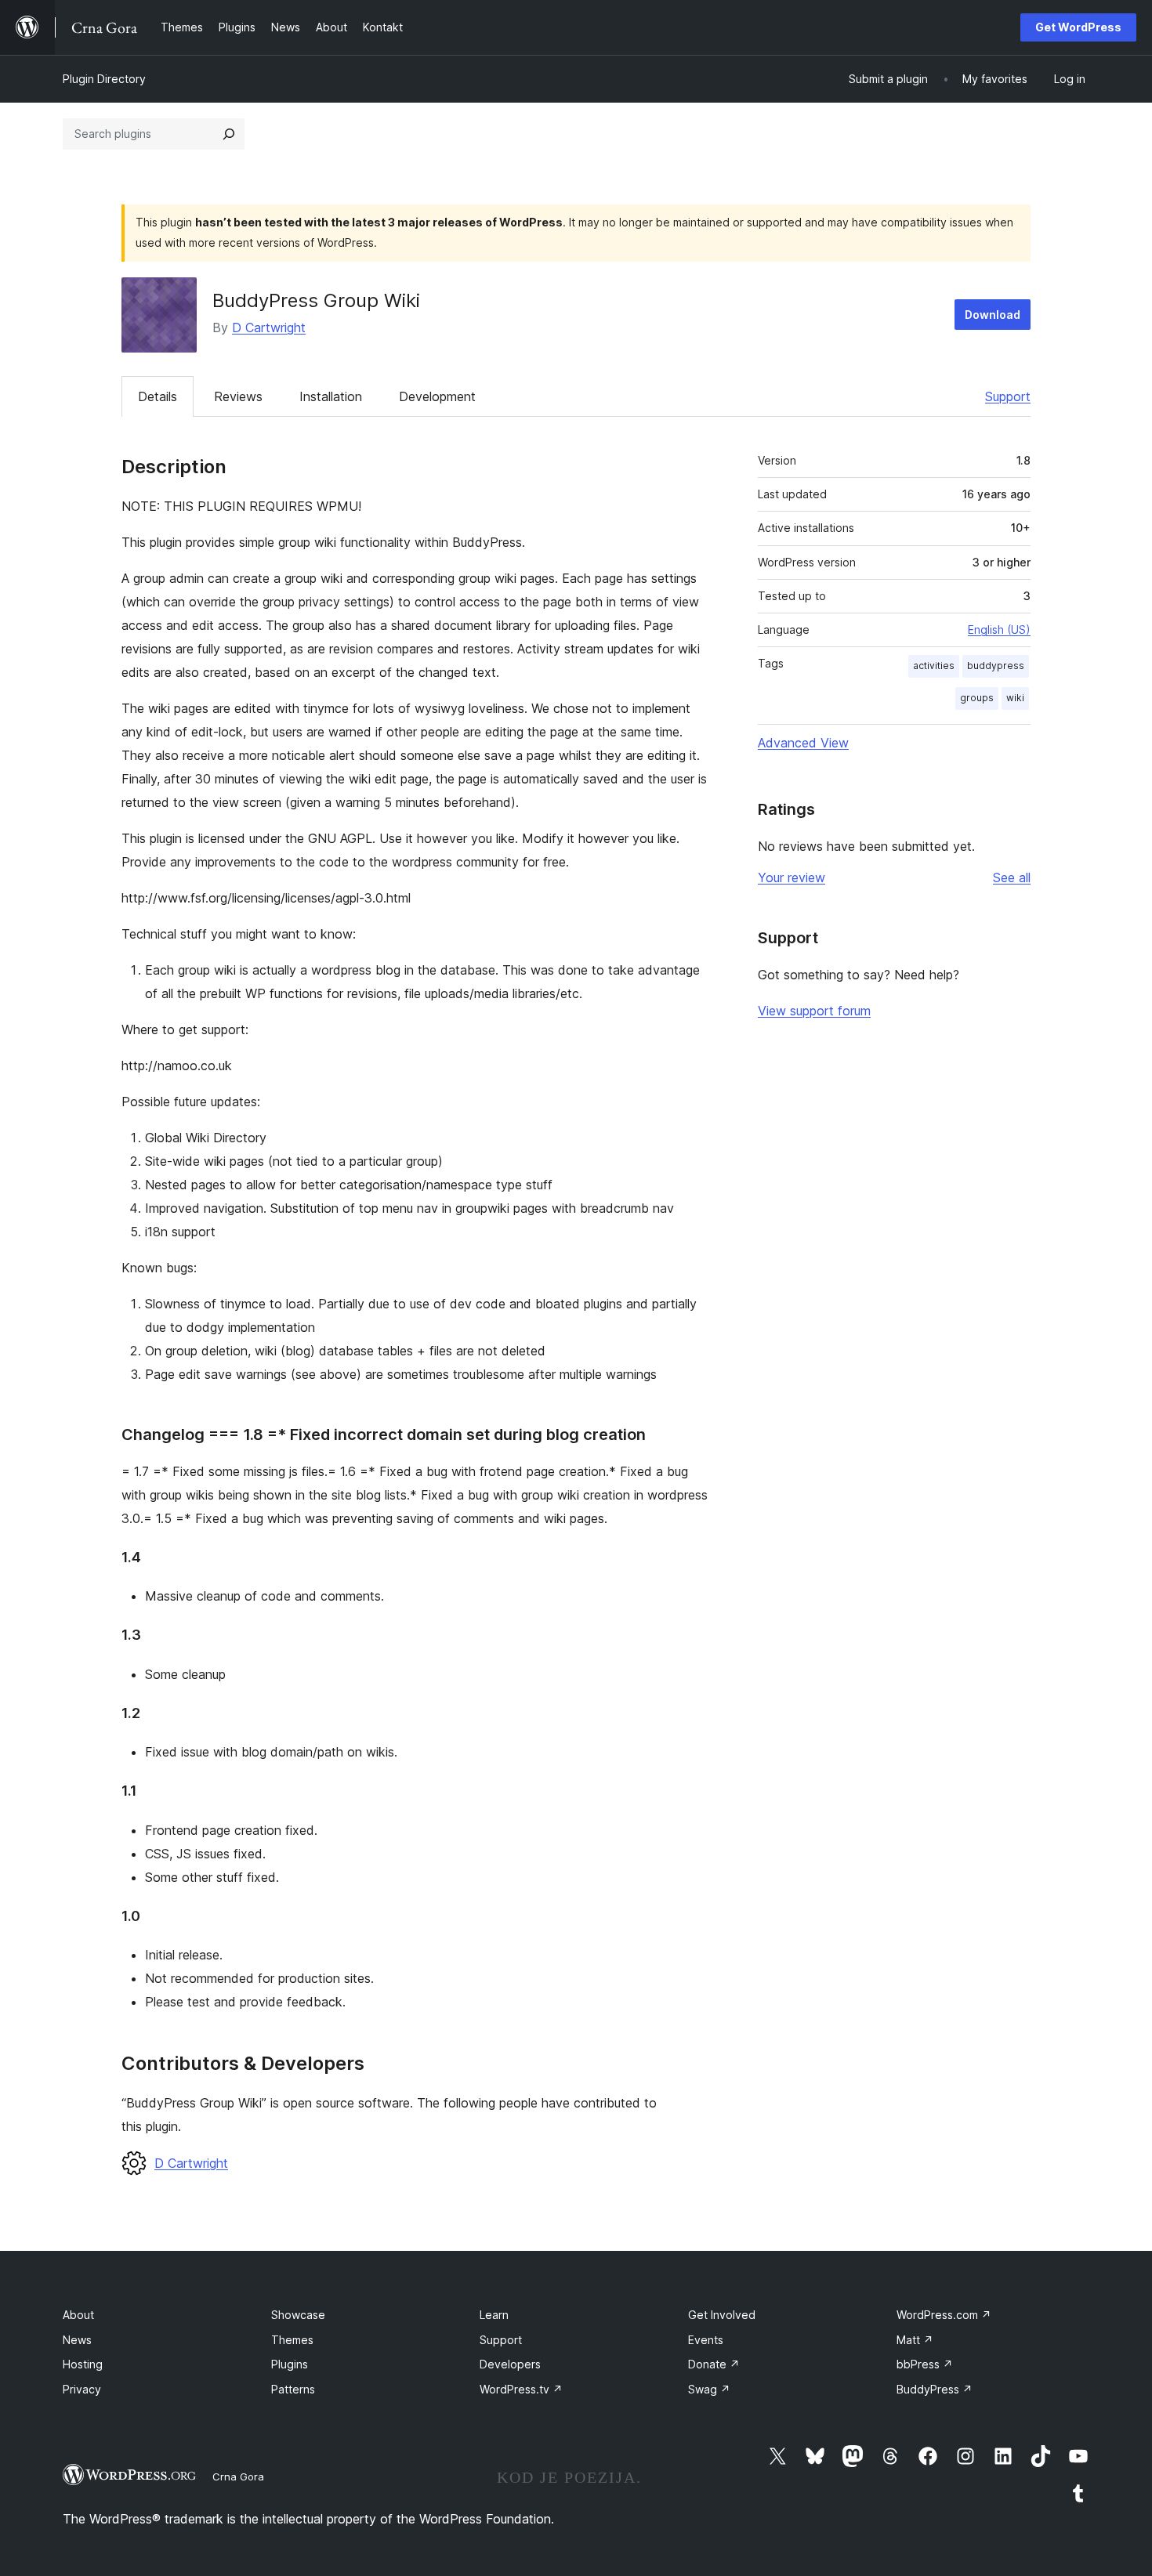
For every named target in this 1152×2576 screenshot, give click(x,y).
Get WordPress (1078, 27)
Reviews (238, 396)
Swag (709, 2389)
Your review (792, 877)
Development (437, 396)
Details (158, 396)
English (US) (999, 630)
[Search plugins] (229, 134)
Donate (714, 2364)
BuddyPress (935, 2389)
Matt (915, 2340)
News (77, 2340)
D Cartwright (269, 327)
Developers (510, 2364)
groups (977, 698)
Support (1008, 396)
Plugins (290, 2364)
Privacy (82, 2389)
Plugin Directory (104, 79)
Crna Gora (238, 2477)
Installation (331, 396)
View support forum (814, 1011)
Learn (494, 2315)
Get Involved (722, 2315)
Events (706, 2340)
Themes (292, 2340)
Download (993, 315)
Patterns (293, 2389)
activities (934, 666)
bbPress (925, 2364)
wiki (1015, 698)
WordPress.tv (521, 2389)
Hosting (83, 2364)
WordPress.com (944, 2315)
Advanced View (803, 743)
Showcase (298, 2315)
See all (1012, 877)
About (78, 2315)
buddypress (996, 666)
